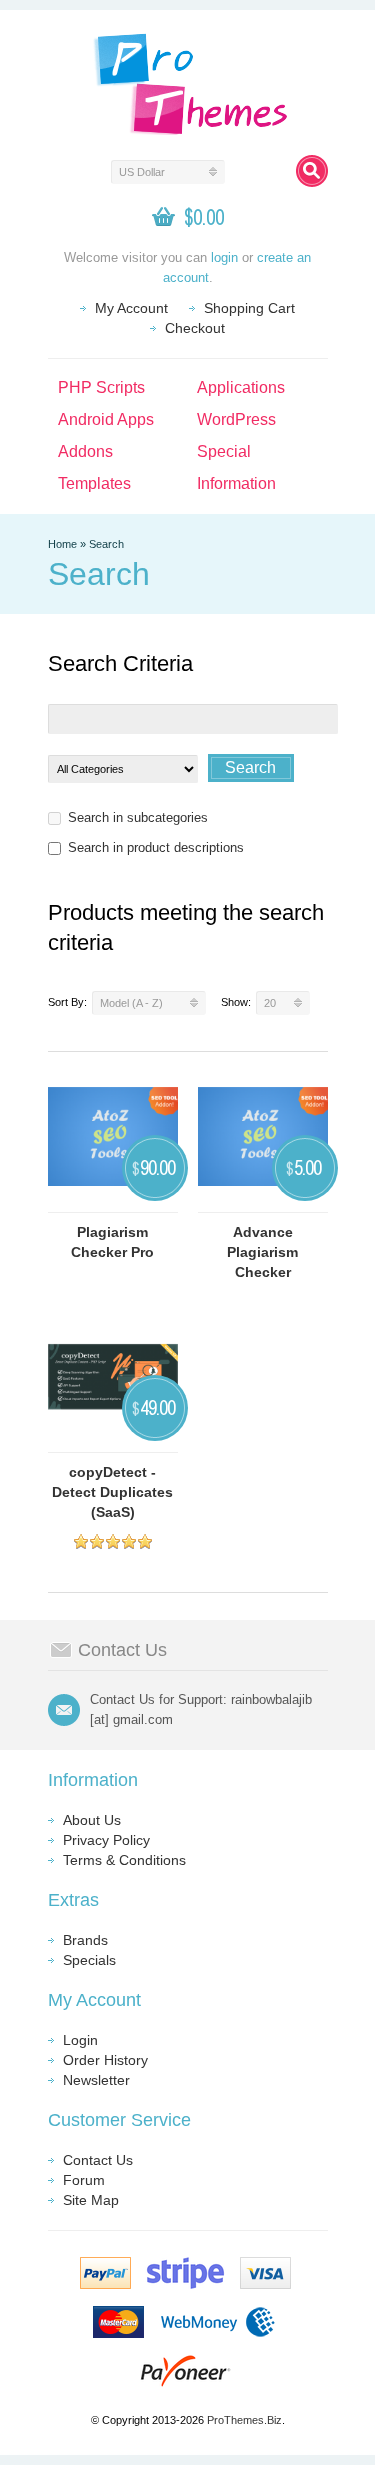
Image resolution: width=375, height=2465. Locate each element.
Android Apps (106, 419)
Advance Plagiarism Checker (262, 1252)
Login (80, 2040)
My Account (131, 308)
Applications (241, 387)
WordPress (236, 419)
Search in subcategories (138, 817)
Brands (85, 1940)
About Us (92, 1820)
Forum (84, 2180)
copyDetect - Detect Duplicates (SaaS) (112, 1492)
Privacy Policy (106, 1840)
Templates (94, 483)
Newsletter (96, 2080)
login (224, 257)
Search (106, 544)
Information (236, 483)
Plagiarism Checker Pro (112, 1242)
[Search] (312, 171)
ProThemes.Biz (244, 2420)
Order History (105, 2060)
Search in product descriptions (156, 847)
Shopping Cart (249, 308)
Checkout (195, 328)
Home (62, 544)
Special (224, 451)
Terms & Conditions (124, 1860)
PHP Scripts (101, 387)
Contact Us (98, 2160)
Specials (89, 1960)
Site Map (91, 2200)
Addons (85, 451)
